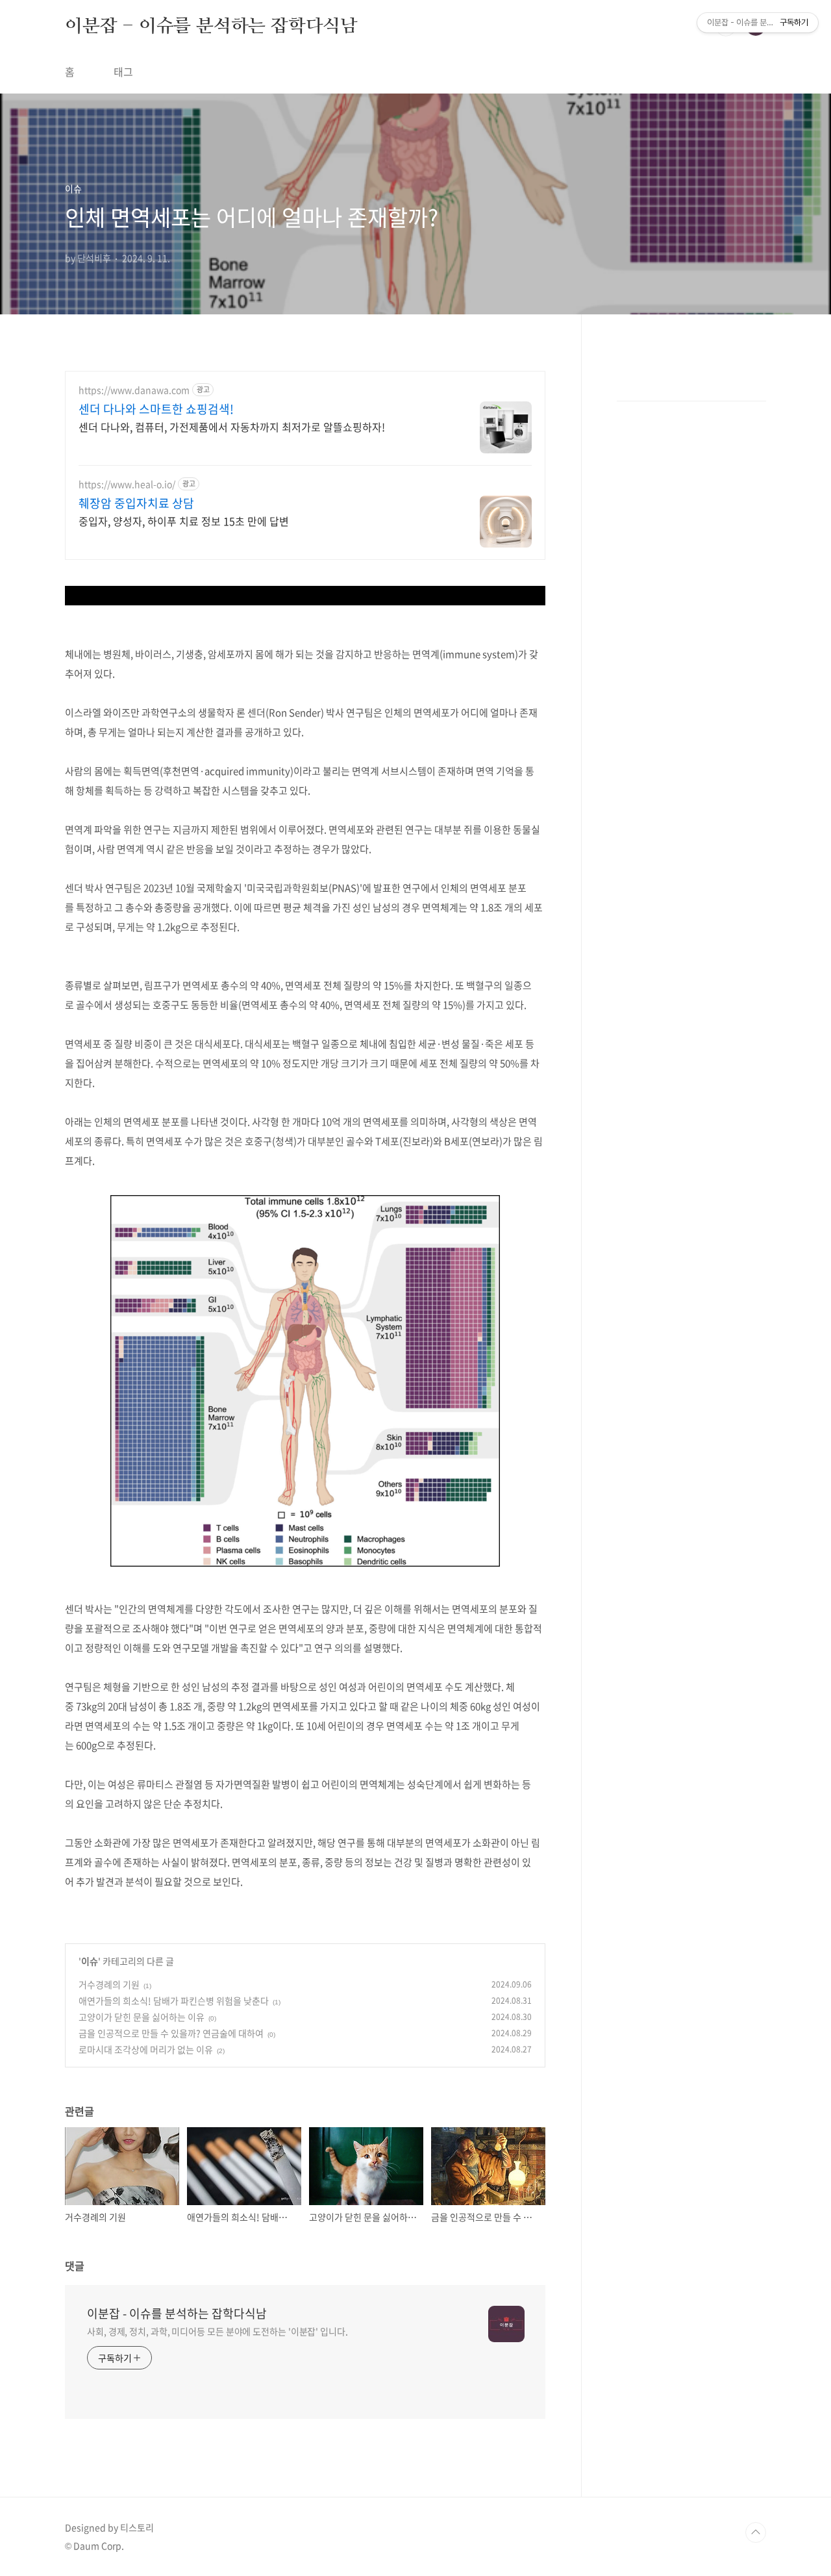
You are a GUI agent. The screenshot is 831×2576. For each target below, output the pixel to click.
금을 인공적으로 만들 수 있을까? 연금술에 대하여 (171, 2033)
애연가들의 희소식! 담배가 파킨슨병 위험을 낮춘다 (174, 2001)
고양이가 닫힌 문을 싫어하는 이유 (142, 2017)
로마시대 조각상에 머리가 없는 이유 (146, 2049)
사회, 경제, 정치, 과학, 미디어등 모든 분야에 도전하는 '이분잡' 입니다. (217, 2331)
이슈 (90, 1961)
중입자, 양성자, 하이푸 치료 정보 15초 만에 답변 (184, 521)
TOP (756, 2532)
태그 (123, 71)
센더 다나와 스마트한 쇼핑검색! (156, 409)
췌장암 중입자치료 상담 (136, 503)
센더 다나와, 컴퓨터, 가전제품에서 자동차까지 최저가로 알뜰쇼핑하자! (232, 426)
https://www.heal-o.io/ (127, 484)
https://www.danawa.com (134, 390)
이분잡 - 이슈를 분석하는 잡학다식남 (211, 25)
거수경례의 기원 (109, 1984)
